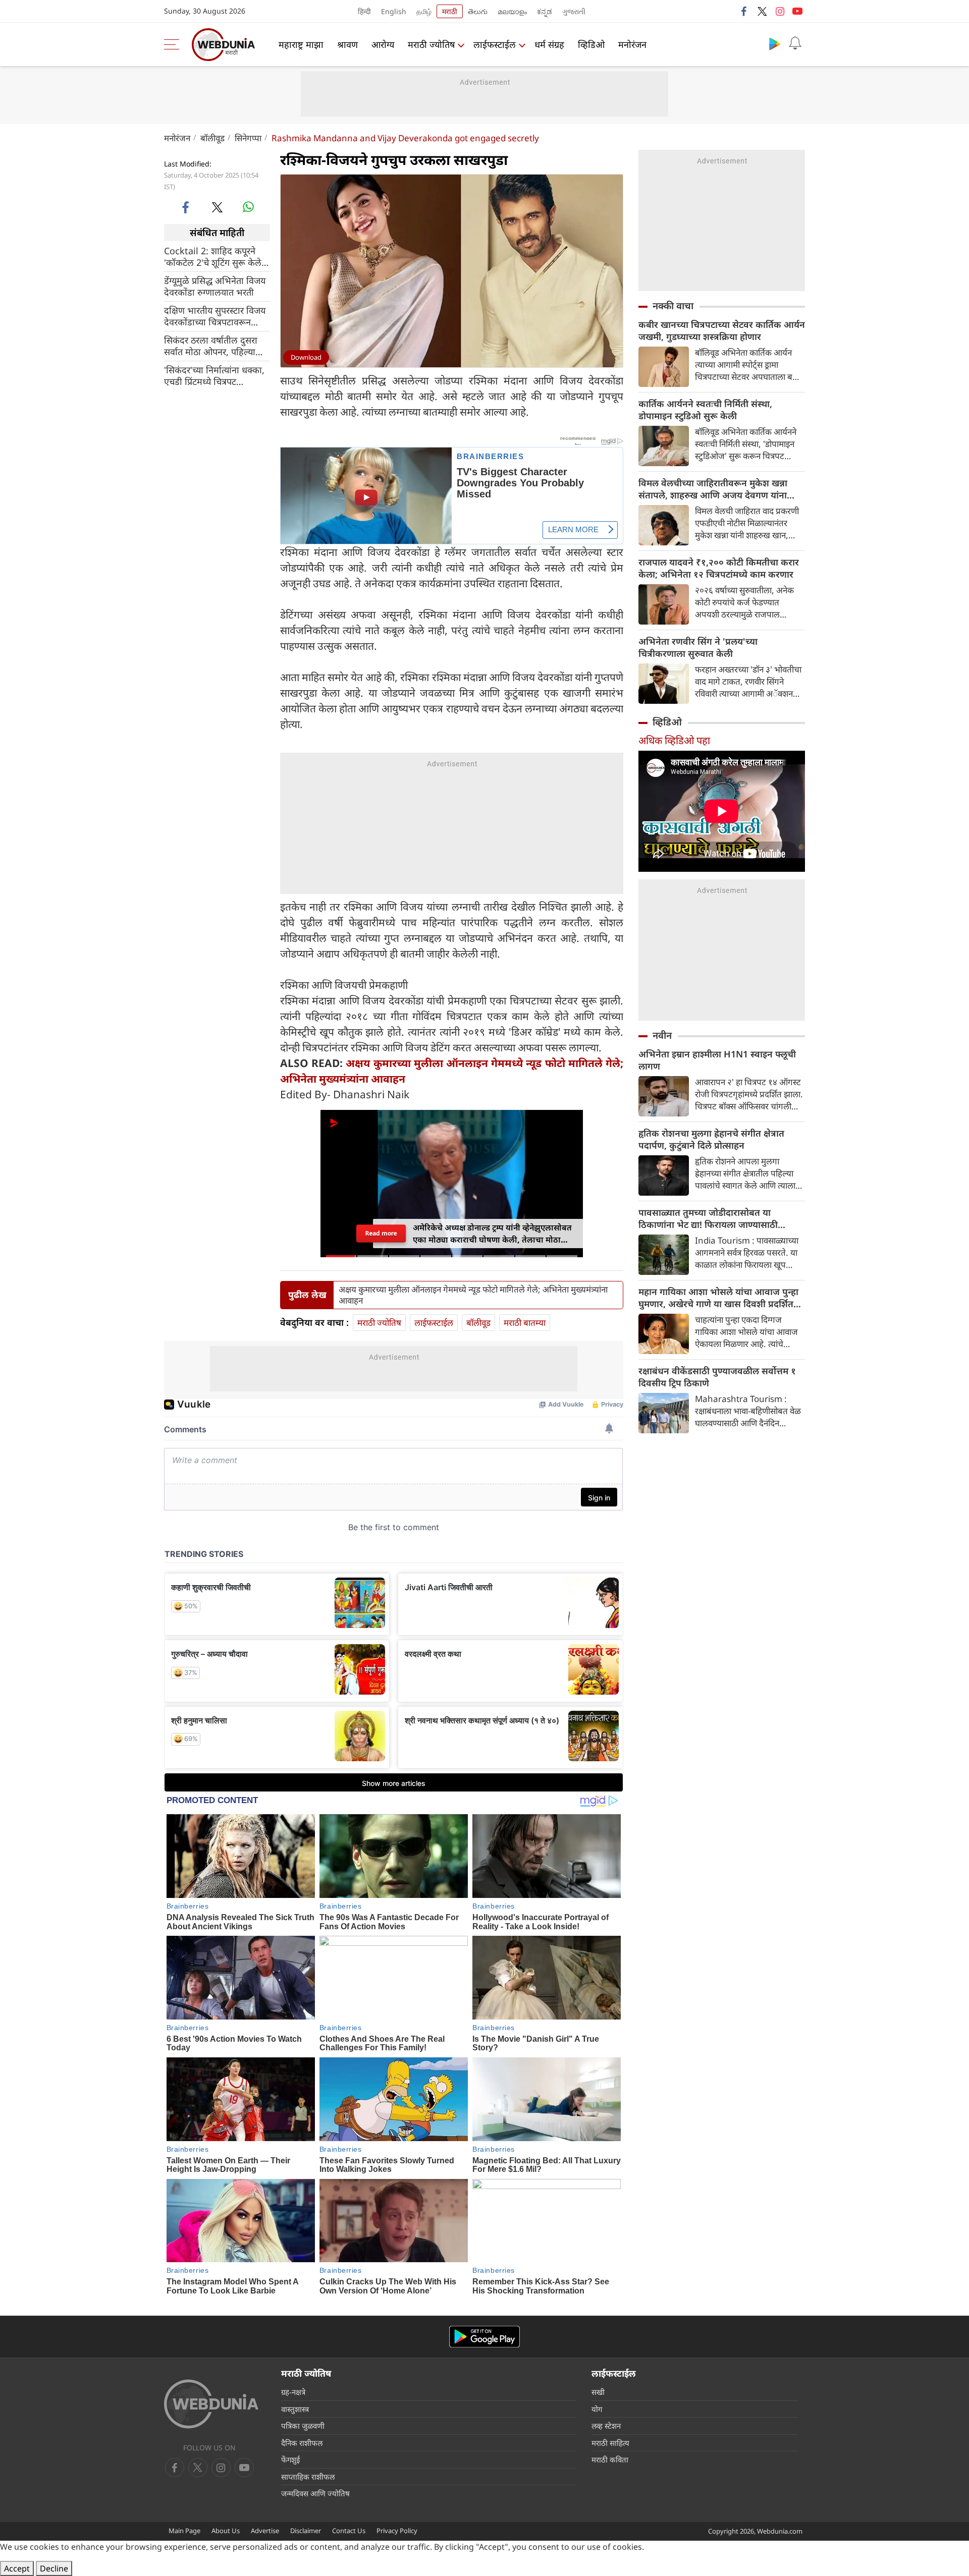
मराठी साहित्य (610, 2443)
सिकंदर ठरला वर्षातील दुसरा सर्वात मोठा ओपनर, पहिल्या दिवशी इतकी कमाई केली (211, 346)
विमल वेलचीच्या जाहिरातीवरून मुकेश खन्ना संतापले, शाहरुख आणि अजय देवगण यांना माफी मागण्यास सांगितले (713, 489)
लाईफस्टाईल (495, 44)
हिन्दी (364, 11)
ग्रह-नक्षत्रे (293, 2392)
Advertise (265, 2531)
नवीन (662, 1035)
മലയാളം (512, 11)
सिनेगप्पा (248, 138)
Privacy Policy (397, 2531)
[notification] (795, 43)
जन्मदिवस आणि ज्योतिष (315, 2493)
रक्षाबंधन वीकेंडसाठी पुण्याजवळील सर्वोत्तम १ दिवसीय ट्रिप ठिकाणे (717, 1377)
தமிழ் (424, 11)
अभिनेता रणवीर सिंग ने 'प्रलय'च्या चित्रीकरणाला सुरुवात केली (698, 647)
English (394, 11)
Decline (54, 2568)
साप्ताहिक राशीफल (308, 2477)
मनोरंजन (632, 44)
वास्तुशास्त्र (295, 2409)
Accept (17, 2568)
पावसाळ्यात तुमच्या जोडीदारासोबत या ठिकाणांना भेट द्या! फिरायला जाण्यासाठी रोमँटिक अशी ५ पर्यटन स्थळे (708, 1218)
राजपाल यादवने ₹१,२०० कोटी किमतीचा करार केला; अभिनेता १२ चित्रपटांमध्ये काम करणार (719, 568)
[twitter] (762, 11)
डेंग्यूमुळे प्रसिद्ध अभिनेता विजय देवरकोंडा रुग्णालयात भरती (215, 287)
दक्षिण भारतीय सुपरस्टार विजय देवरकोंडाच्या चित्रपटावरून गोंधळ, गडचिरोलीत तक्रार (215, 316)
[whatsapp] (248, 207)
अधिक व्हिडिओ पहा (674, 740)
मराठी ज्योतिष (431, 44)
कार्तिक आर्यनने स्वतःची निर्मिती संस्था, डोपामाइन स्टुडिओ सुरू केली (705, 410)
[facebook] (744, 11)
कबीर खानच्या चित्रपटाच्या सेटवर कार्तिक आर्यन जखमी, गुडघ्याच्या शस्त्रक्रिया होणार (722, 330)
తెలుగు (478, 11)
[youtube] (797, 11)
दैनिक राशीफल (302, 2443)
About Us (226, 2531)
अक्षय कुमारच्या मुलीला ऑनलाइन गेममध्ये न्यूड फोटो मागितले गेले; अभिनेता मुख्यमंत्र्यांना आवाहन (473, 1295)
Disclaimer (306, 2531)
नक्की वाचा (673, 306)
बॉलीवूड (212, 138)
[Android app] (484, 2337)
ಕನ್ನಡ (545, 11)
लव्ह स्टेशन (606, 2426)
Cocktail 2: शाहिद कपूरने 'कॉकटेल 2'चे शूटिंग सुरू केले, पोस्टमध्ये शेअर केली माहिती (214, 257)
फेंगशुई (290, 2459)
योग (597, 2409)
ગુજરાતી (574, 11)
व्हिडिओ (591, 44)
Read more (381, 1233)
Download (306, 357)
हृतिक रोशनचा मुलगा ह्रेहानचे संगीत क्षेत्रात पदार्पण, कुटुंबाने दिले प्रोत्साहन (711, 1139)
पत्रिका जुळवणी (303, 2426)
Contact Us (349, 2531)
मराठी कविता (610, 2459)
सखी (598, 2392)
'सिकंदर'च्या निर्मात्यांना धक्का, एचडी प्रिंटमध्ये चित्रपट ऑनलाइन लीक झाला (214, 376)
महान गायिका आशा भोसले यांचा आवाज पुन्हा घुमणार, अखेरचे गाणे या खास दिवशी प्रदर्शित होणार (718, 1298)
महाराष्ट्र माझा (301, 44)
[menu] (174, 44)
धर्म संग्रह (549, 44)
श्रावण (347, 44)
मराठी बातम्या (525, 1323)
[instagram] (780, 11)
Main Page (184, 2531)
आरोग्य (383, 44)
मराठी (450, 11)
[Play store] (775, 43)
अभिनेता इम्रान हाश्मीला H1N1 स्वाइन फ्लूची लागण (717, 1060)
